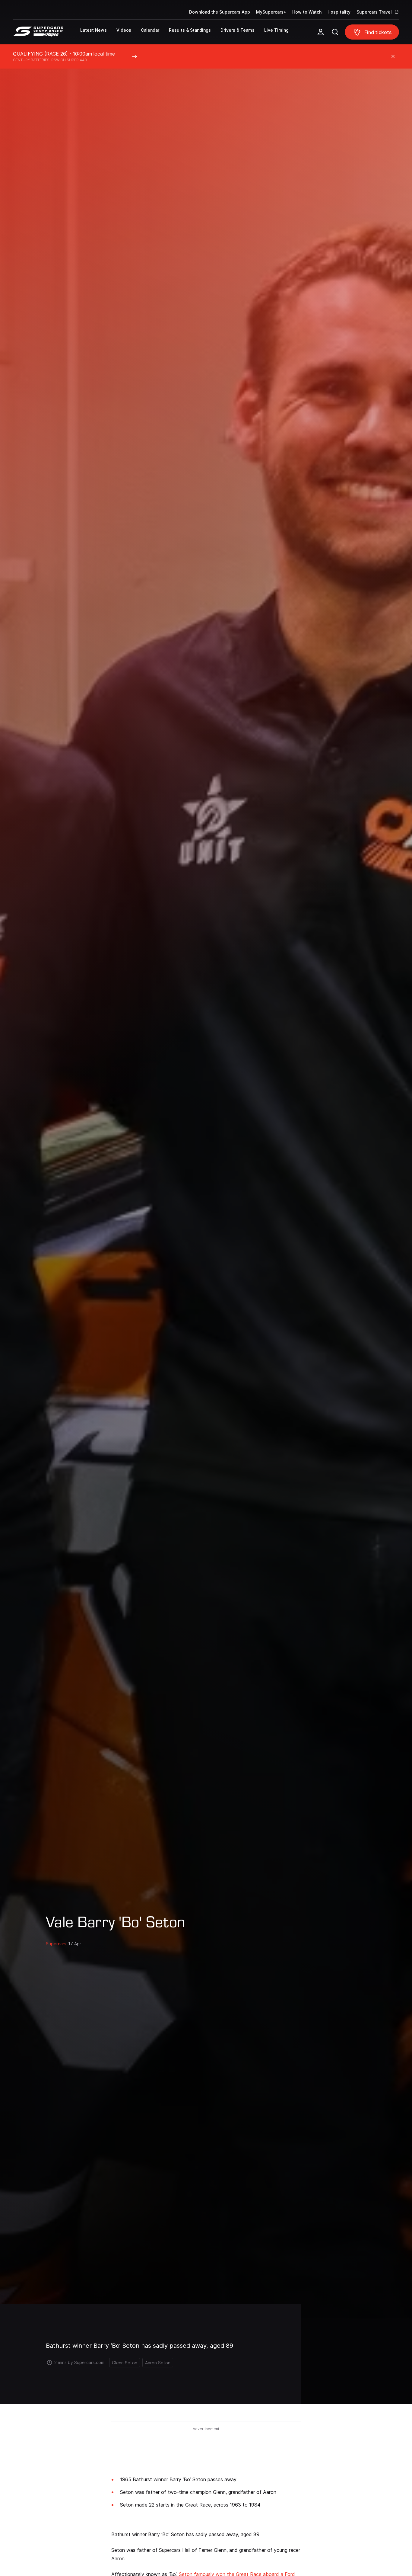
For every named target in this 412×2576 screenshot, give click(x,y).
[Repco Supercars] (47, 34)
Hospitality (339, 12)
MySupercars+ (271, 12)
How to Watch (307, 12)
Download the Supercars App (220, 12)
